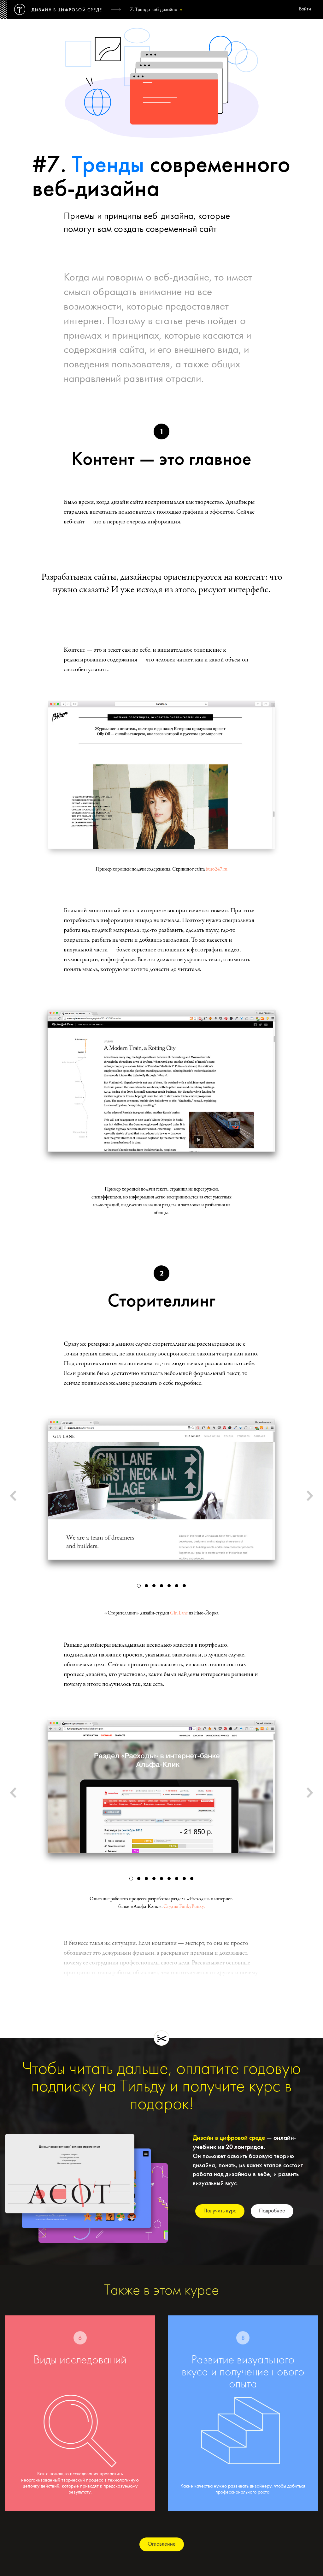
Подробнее (272, 2211)
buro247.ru (217, 869)
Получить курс (220, 2211)
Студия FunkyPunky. (184, 1907)
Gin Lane (179, 1613)
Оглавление (162, 2544)
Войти (305, 9)
